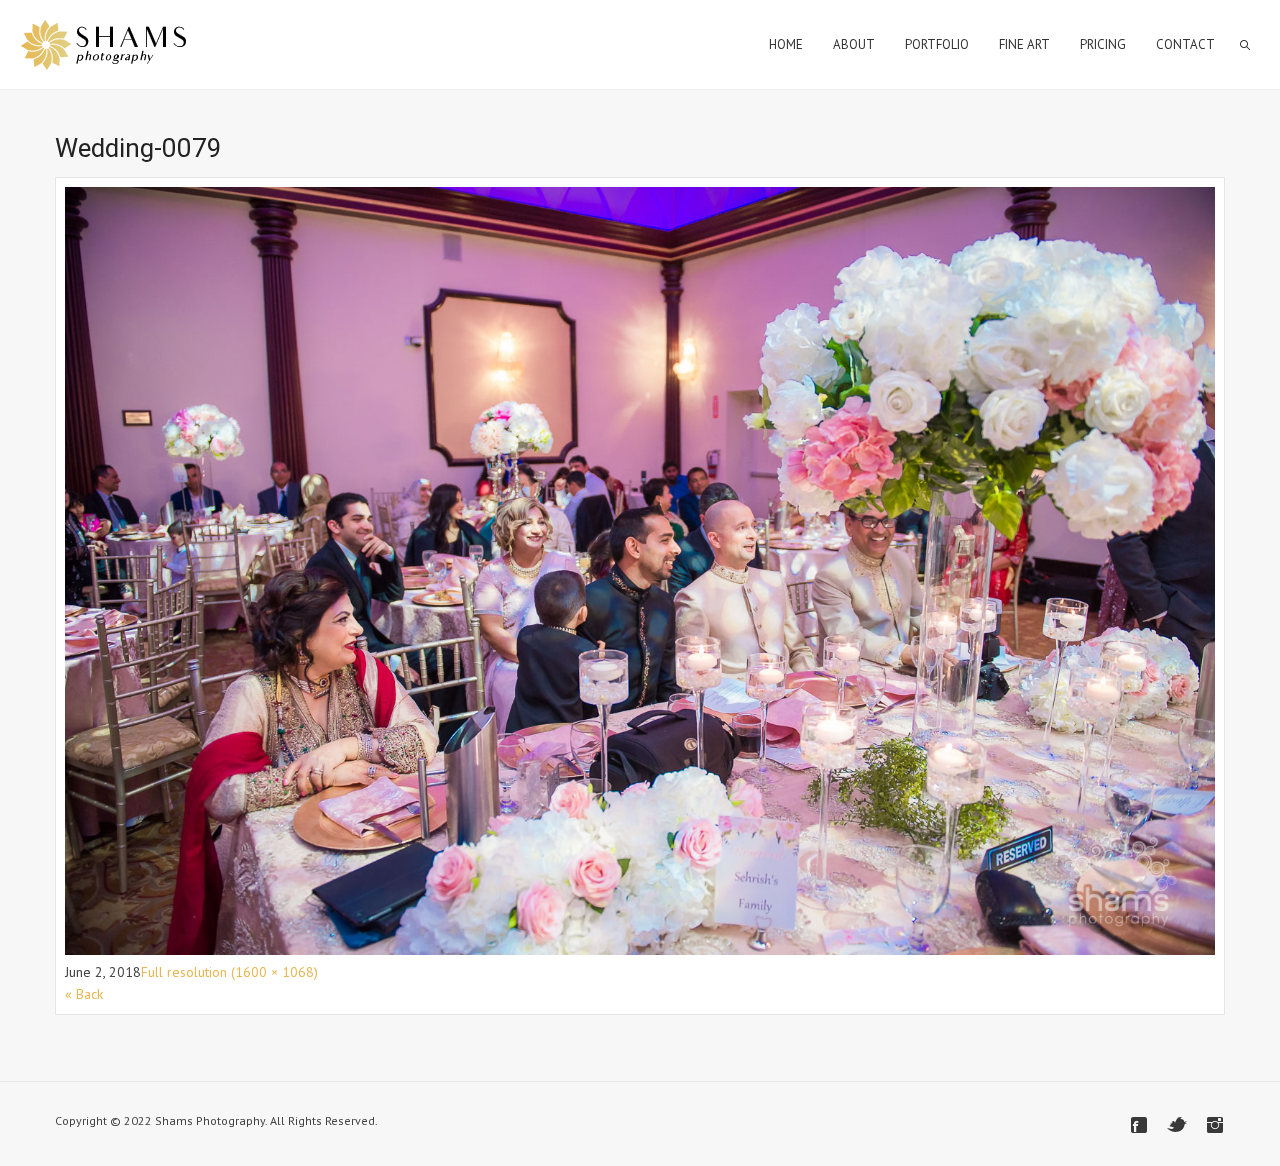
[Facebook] (1139, 1125)
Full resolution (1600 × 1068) (229, 972)
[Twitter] (1177, 1125)
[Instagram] (1215, 1125)
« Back (84, 994)
